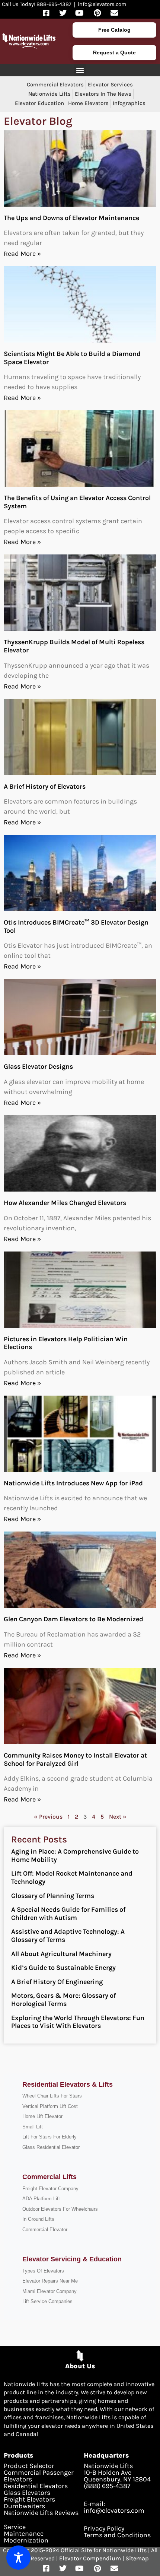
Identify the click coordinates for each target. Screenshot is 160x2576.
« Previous (48, 1817)
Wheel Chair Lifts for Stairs (52, 2096)
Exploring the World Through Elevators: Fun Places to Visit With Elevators (78, 2022)
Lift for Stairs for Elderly (49, 2137)
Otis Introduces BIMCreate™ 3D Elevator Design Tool (76, 926)
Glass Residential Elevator (51, 2147)
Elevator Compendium (90, 2558)
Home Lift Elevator (42, 2116)
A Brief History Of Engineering (57, 1982)
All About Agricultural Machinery (61, 1954)
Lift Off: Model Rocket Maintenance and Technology (72, 1877)
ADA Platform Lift (41, 2199)
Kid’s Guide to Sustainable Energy (63, 1968)
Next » (118, 1817)
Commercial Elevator (45, 2230)
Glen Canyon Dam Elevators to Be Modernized (73, 1619)
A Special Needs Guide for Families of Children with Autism (68, 1914)
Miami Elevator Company (49, 2291)
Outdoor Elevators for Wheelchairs (60, 2209)
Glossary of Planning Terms (53, 1896)
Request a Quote (114, 53)
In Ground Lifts (38, 2219)
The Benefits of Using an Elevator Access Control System (77, 502)
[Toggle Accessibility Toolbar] (18, 2558)
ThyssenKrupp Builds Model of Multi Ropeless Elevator (74, 646)
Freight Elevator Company (50, 2189)
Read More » (22, 254)
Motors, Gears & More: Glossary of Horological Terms (63, 2000)
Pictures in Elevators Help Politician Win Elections (66, 1343)
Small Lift (33, 2127)
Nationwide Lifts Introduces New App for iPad (73, 1483)
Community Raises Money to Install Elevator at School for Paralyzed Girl (75, 1759)
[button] (80, 70)
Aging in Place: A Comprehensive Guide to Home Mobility (75, 1855)
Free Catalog (114, 30)
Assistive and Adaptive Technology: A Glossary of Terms (68, 1936)
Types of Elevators (43, 2271)
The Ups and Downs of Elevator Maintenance (71, 218)
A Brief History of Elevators (45, 786)
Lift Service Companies (47, 2301)
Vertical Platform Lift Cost (50, 2106)
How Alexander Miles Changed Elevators (65, 1203)
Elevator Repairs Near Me (50, 2281)
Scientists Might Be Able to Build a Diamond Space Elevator (72, 358)
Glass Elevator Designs (38, 1066)
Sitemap (137, 2558)
